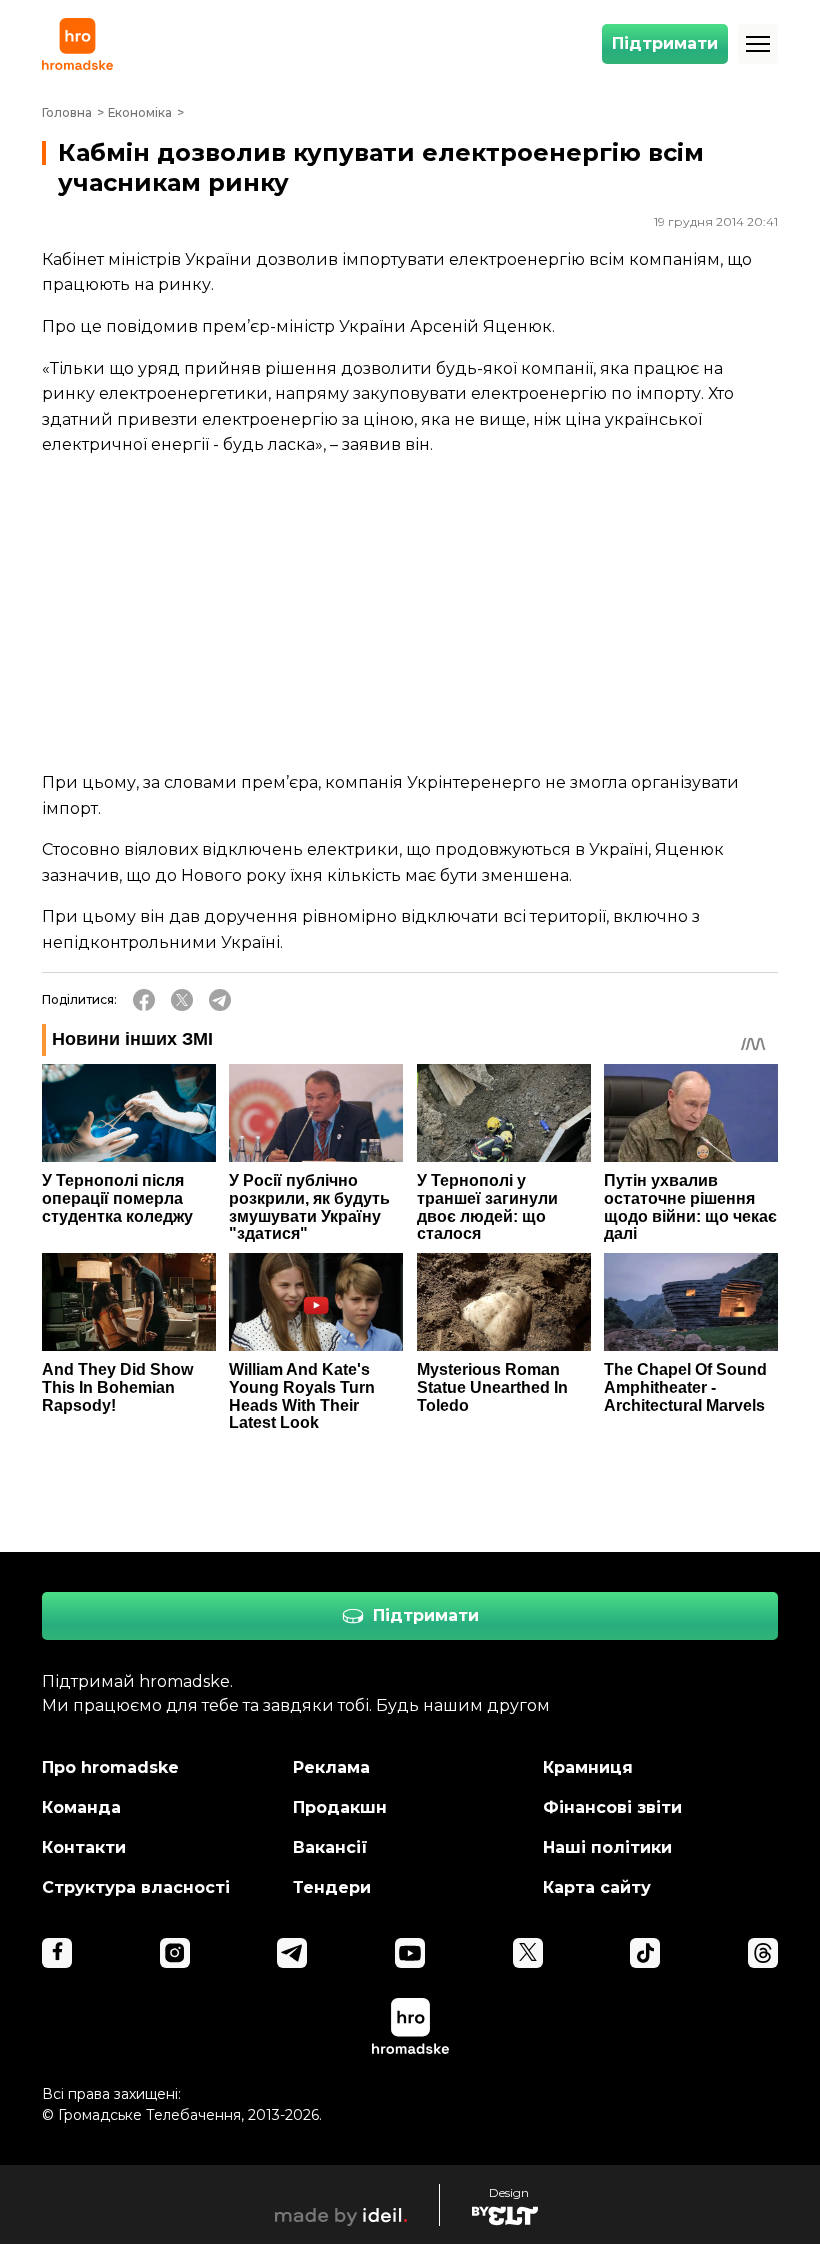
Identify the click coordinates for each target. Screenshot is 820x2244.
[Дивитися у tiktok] (645, 1953)
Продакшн (340, 1807)
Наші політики (607, 1847)
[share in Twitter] (182, 1000)
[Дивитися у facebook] (57, 1953)
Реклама (331, 1767)
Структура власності (136, 1887)
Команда (81, 1807)
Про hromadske (110, 1767)
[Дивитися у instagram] (175, 1953)
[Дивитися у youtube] (410, 1953)
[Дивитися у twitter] (528, 1953)
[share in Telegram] (220, 1000)
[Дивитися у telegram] (292, 1953)
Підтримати (665, 43)
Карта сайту (597, 1887)
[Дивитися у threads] (763, 1953)
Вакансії (330, 1847)
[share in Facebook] (144, 1000)
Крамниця (588, 1767)
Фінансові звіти (612, 1807)
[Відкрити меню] (758, 44)
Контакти (84, 1847)
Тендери (332, 1887)
